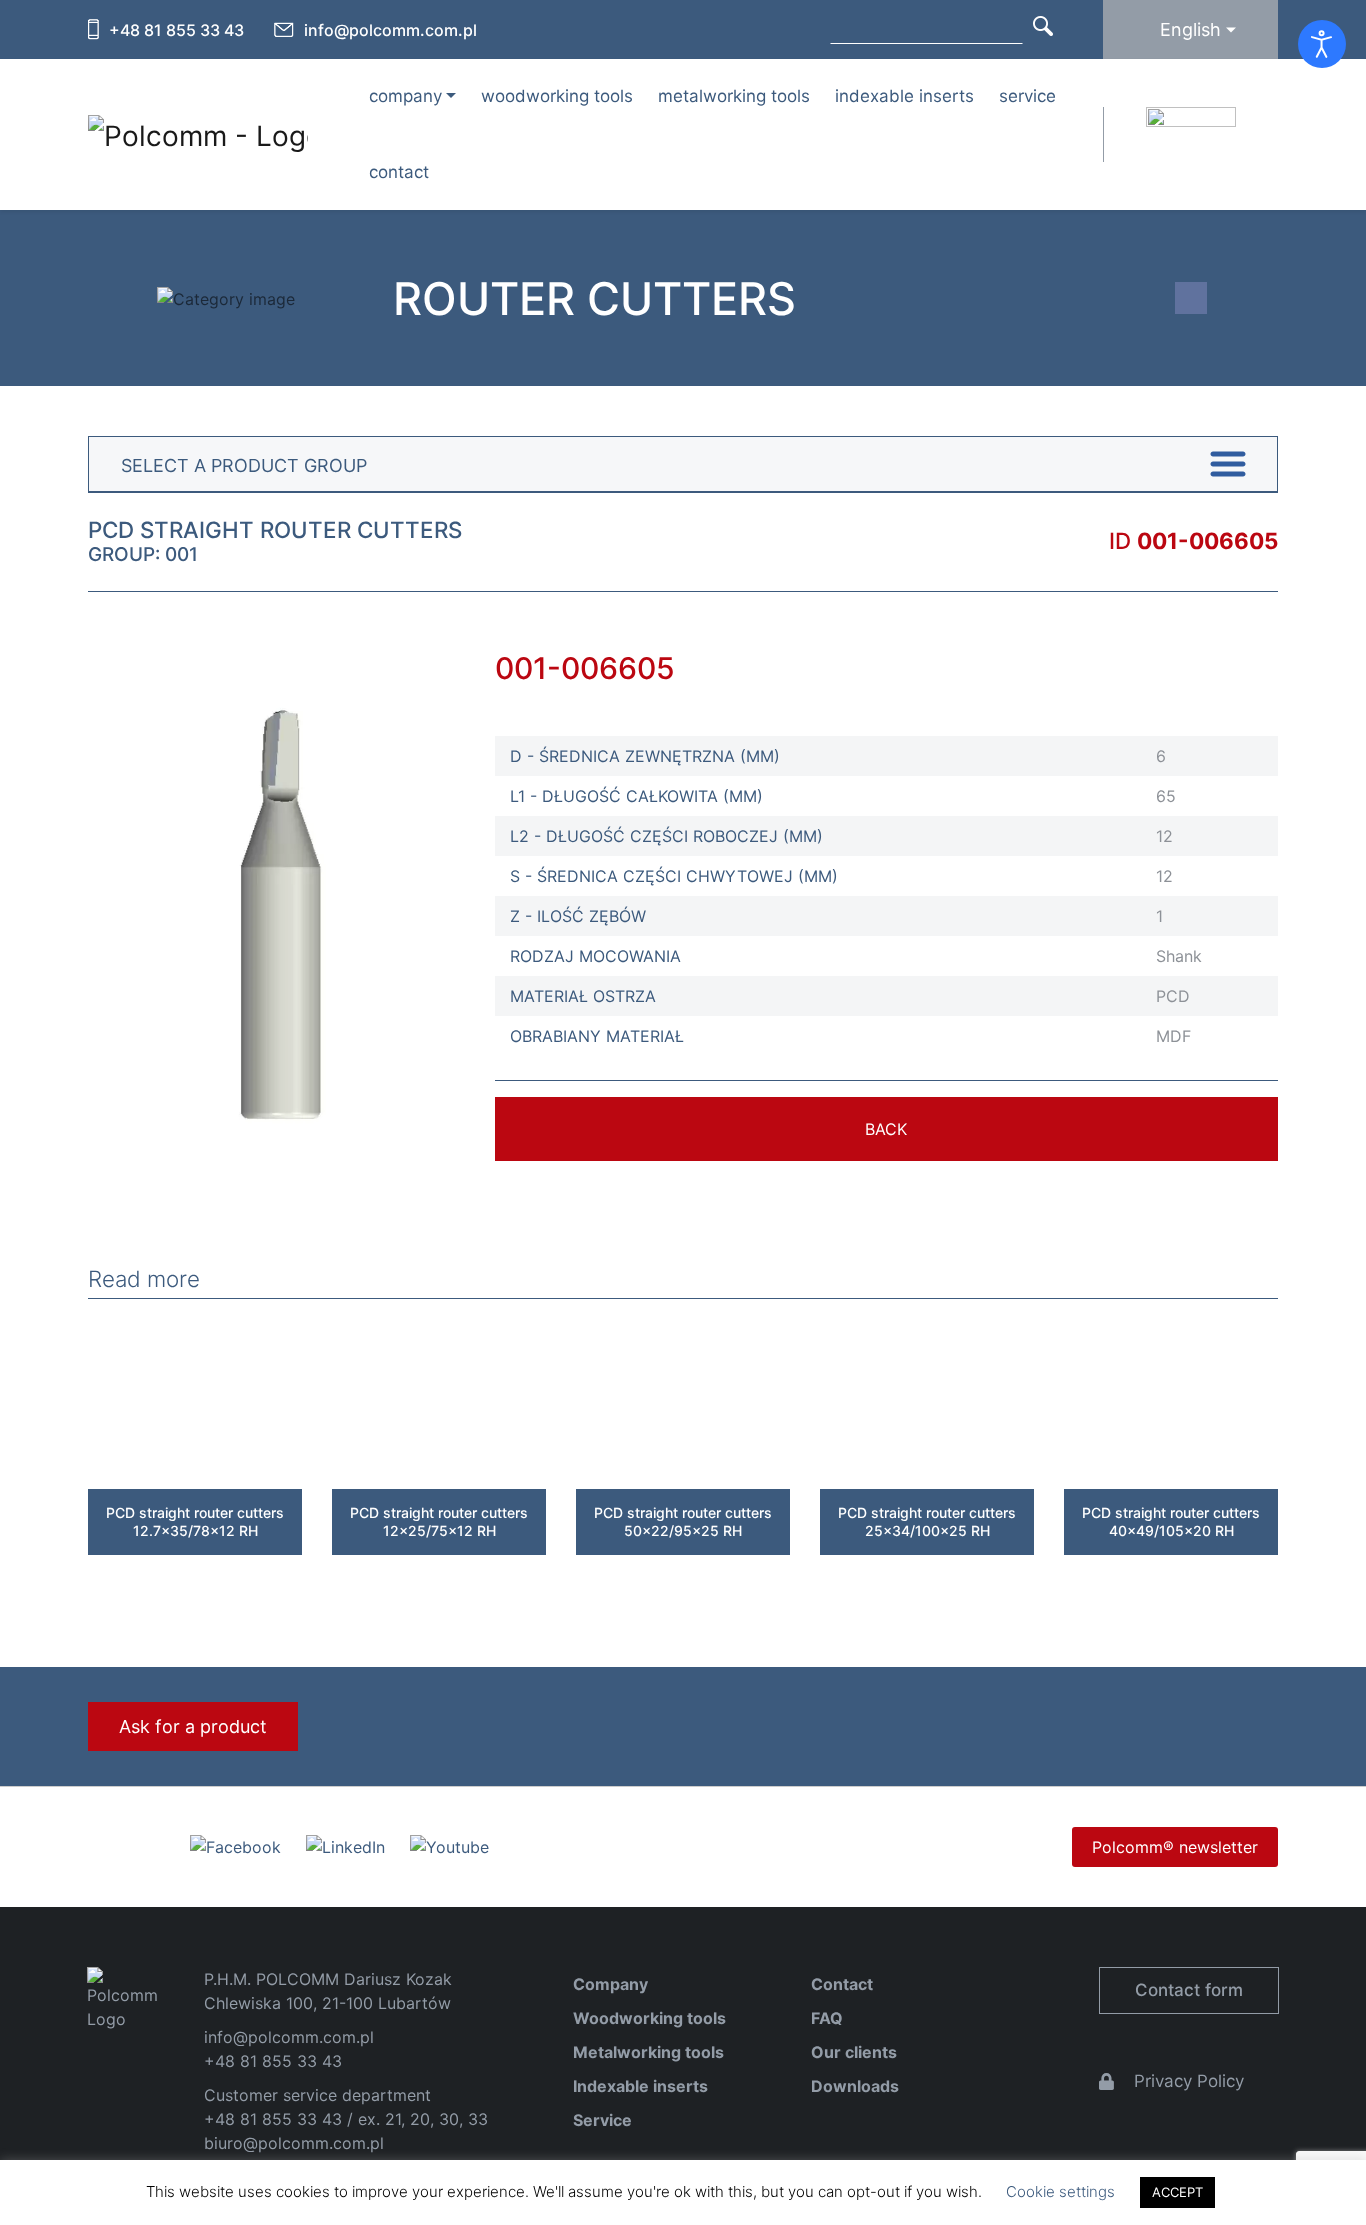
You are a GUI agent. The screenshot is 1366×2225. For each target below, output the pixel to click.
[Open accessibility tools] (1322, 44)
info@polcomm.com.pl (390, 30)
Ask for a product (193, 1726)
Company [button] (405, 96)
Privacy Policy (1189, 2081)
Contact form (1189, 1990)
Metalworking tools (734, 96)
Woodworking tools (557, 96)
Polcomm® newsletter (1175, 1847)
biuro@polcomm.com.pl (294, 2143)
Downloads (855, 2086)
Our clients (854, 2052)
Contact (399, 172)
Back (886, 1129)
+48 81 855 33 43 (176, 30)
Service (1027, 96)
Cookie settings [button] (1060, 2191)
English (1190, 29)
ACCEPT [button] (1177, 2192)
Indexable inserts (904, 96)
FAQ (827, 2018)
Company (610, 1984)
